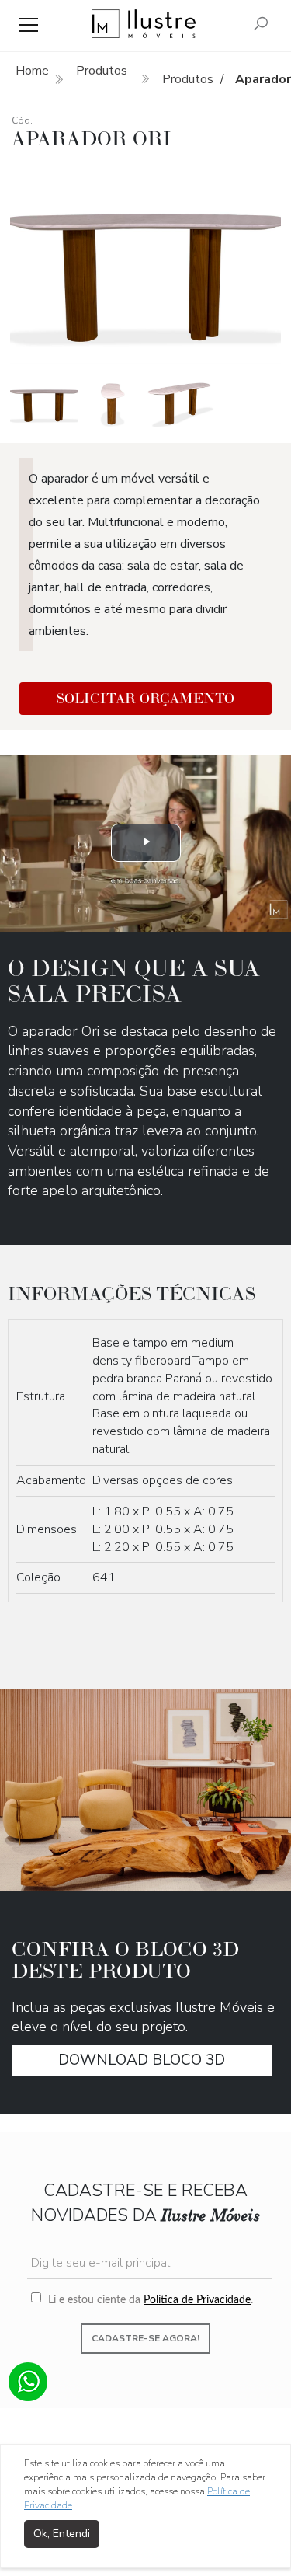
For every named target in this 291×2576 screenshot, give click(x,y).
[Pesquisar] (261, 25)
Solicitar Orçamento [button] (145, 698)
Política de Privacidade (197, 2300)
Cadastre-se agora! (145, 2338)
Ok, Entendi (62, 2534)
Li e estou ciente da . (149, 2300)
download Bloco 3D (142, 2060)
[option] (145, 263)
